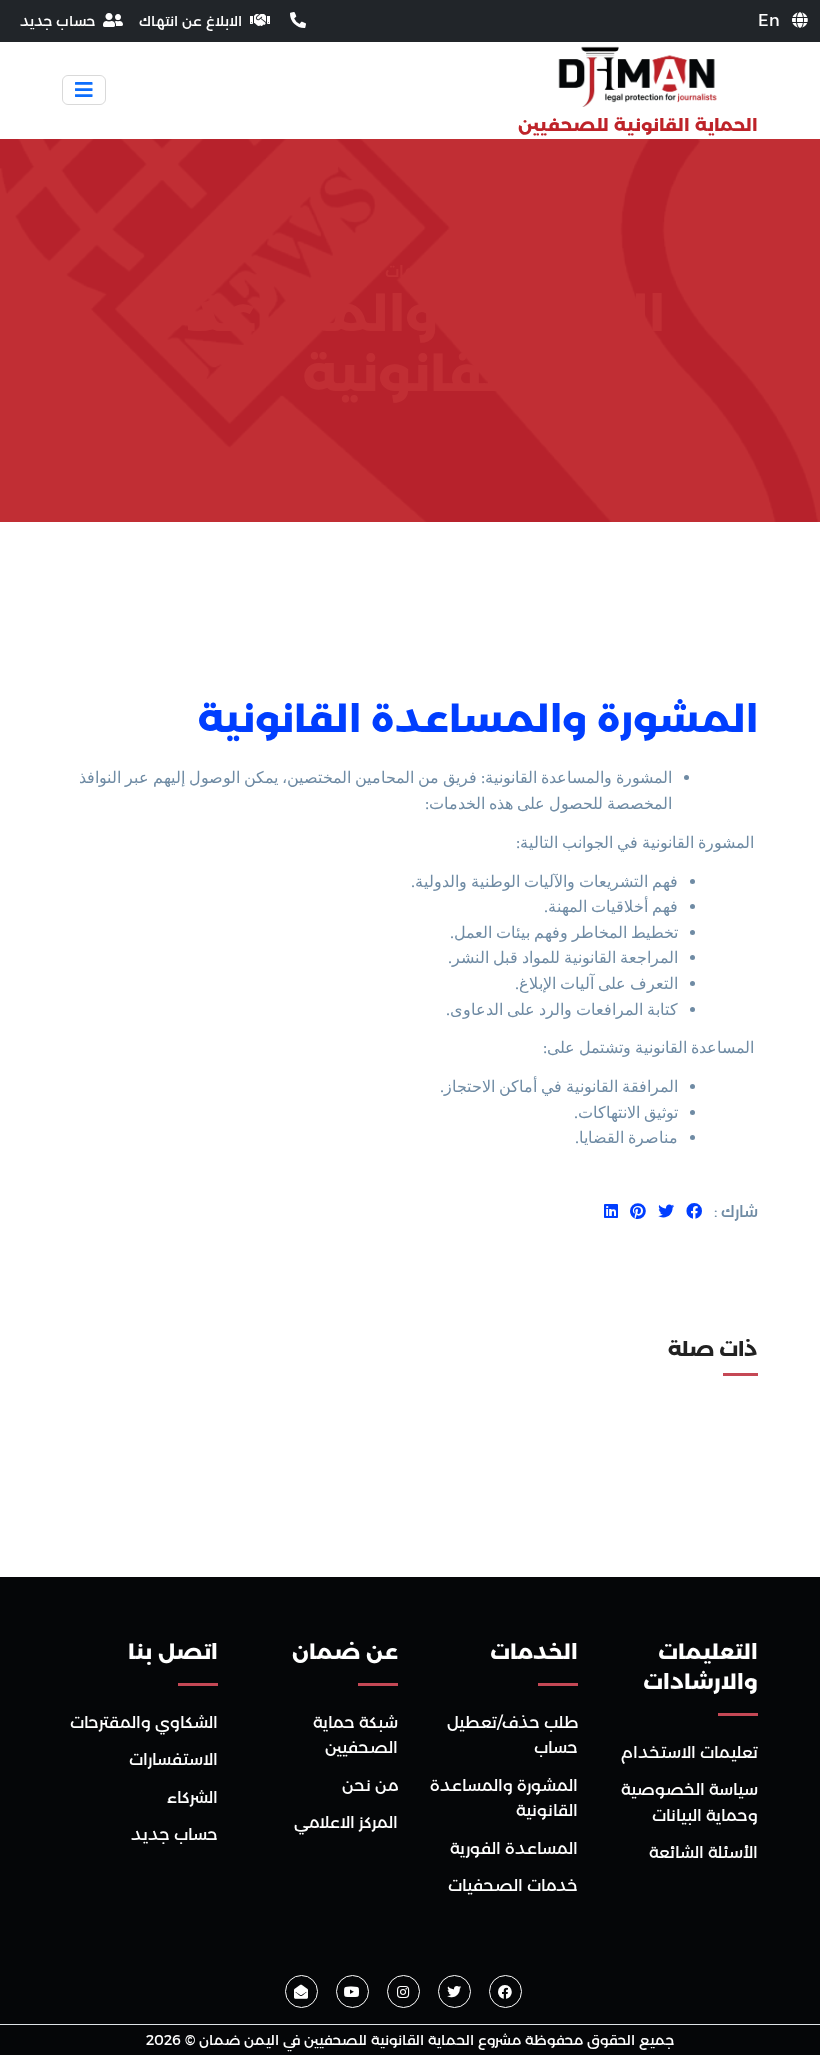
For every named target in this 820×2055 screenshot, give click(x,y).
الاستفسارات (173, 1759)
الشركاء (192, 1797)
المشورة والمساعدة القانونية (478, 718)
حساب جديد (174, 1834)
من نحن (370, 1785)
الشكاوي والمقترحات (144, 1722)
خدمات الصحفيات (513, 1885)
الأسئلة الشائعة (703, 1852)
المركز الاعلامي (346, 1822)
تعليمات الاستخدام (689, 1752)
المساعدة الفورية (514, 1848)
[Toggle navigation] (84, 90)
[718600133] (296, 21)
